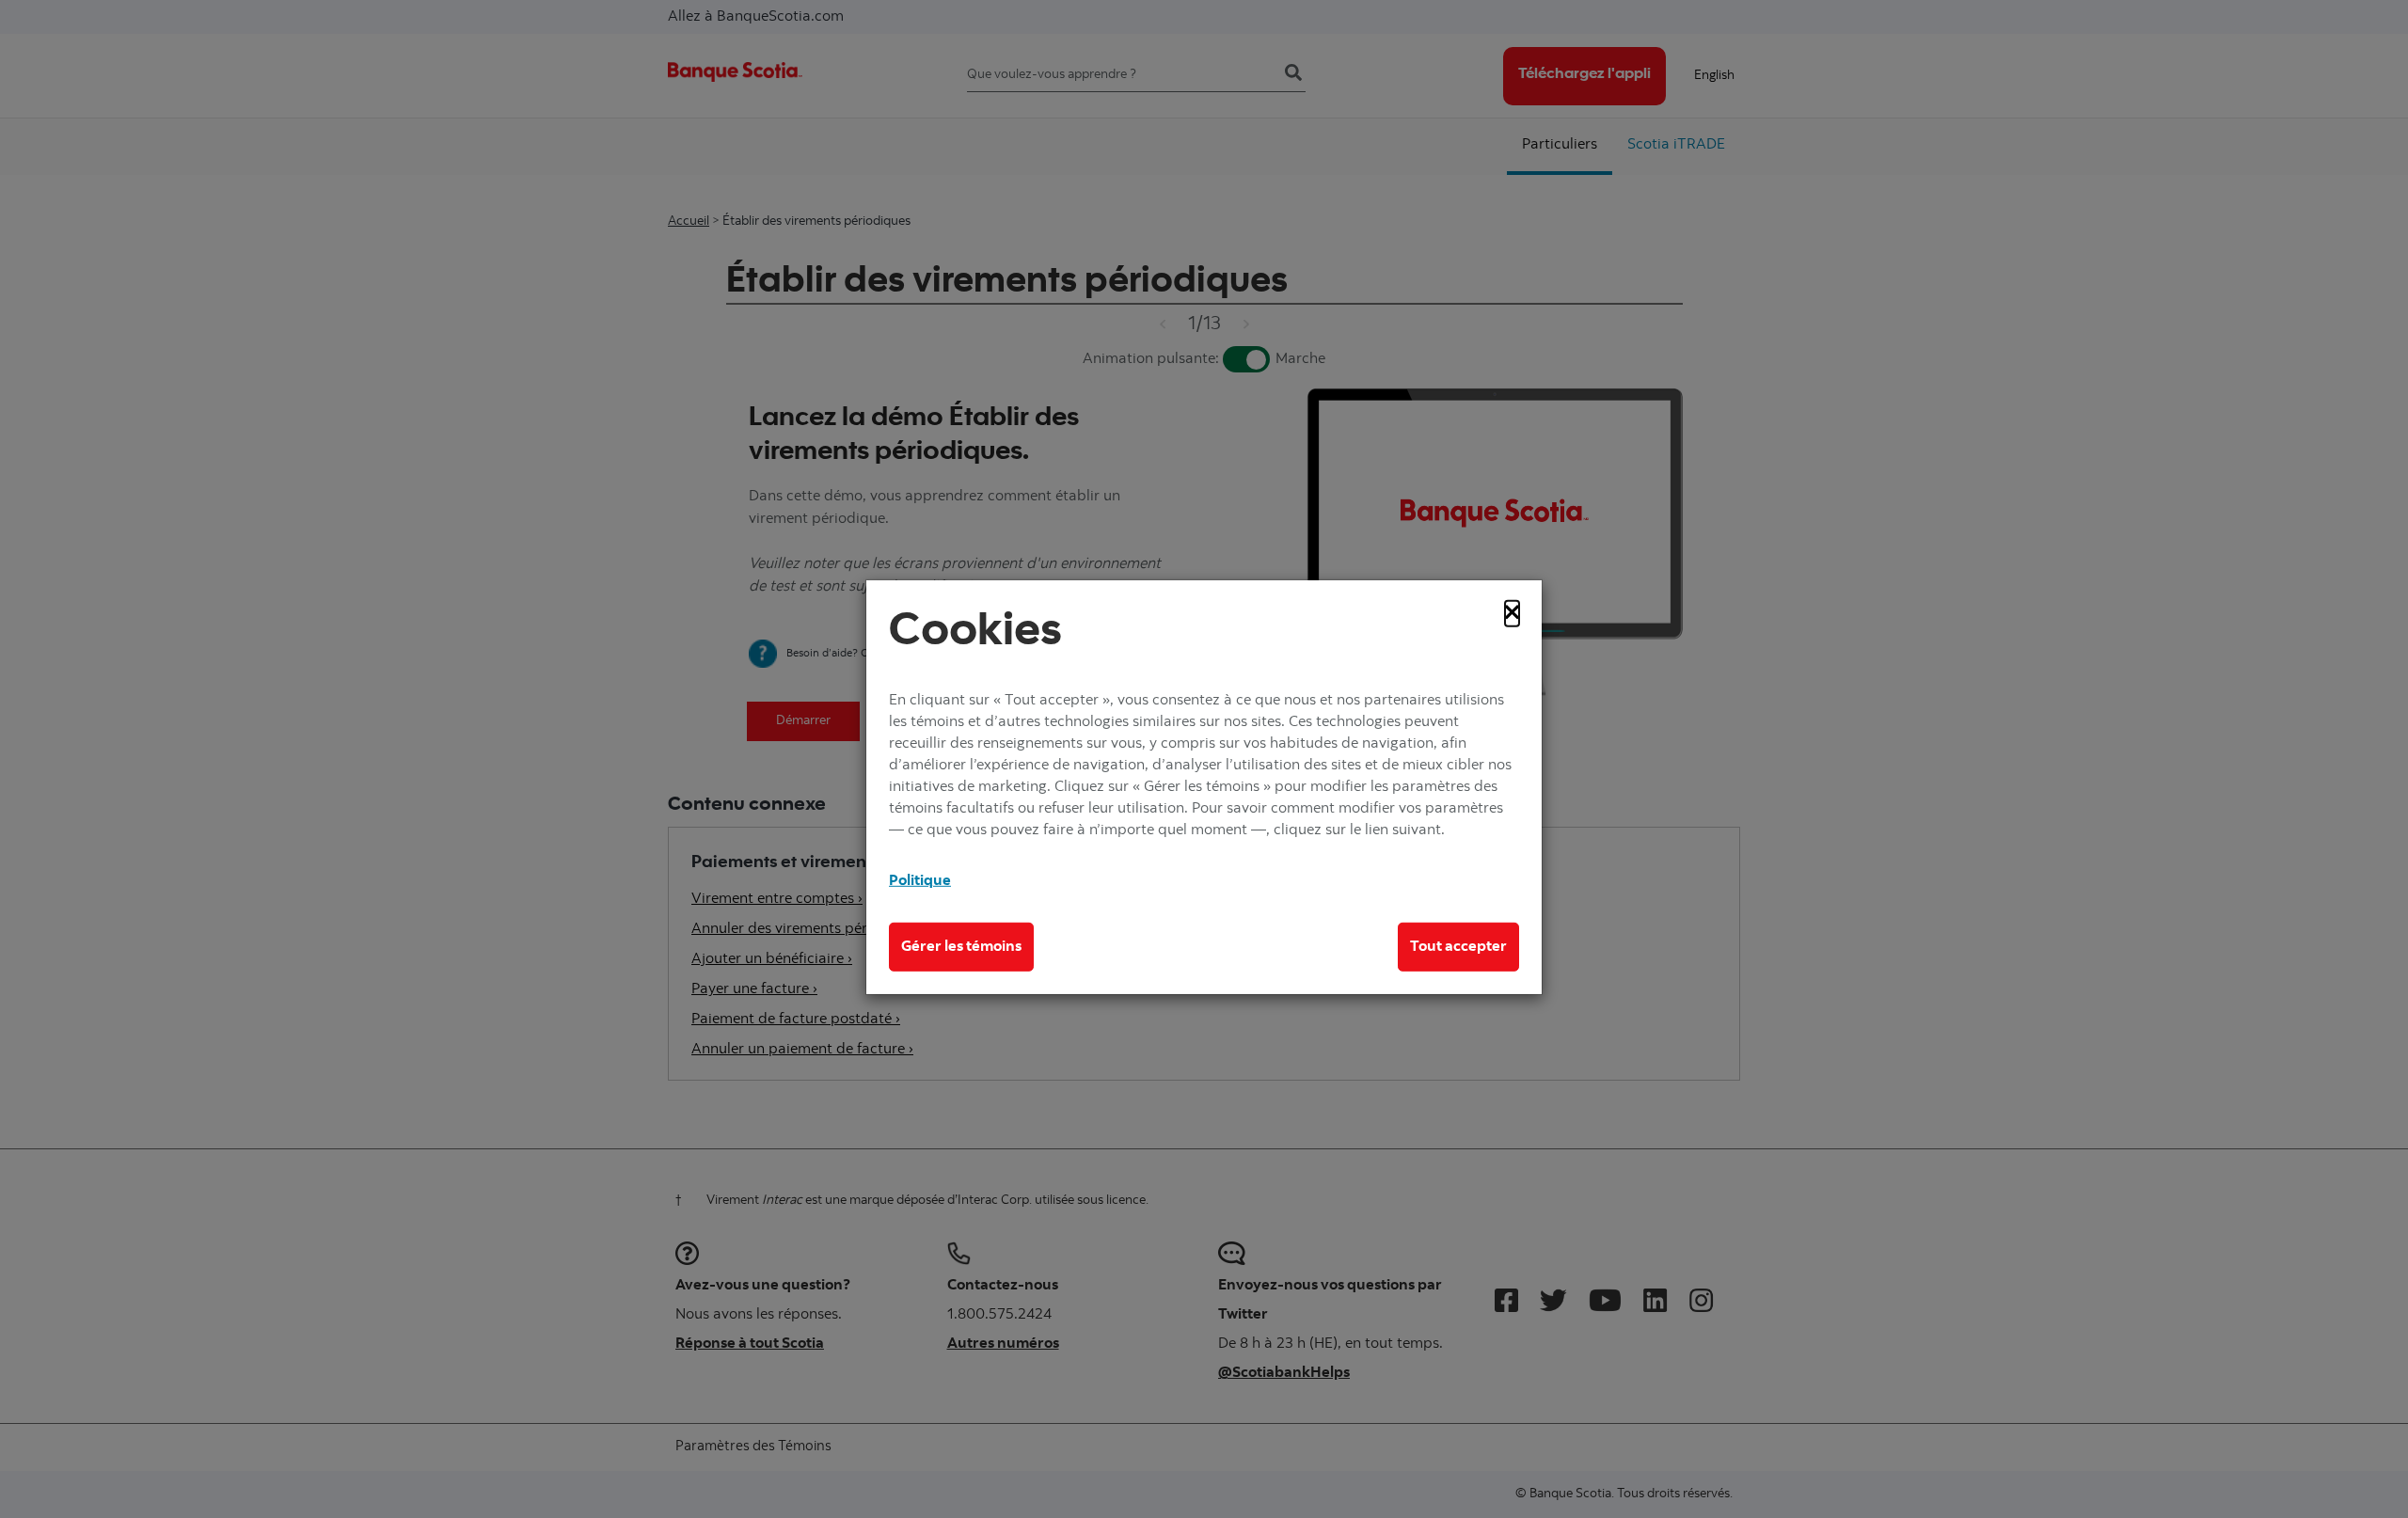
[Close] (1512, 614)
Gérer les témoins (961, 947)
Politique (920, 881)
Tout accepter (1458, 947)
